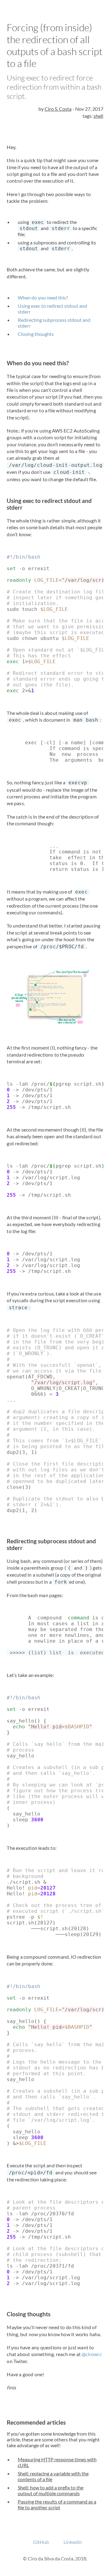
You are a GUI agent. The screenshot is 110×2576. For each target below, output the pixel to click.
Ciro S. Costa (58, 109)
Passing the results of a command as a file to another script (57, 2504)
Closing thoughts (36, 334)
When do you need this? (43, 297)
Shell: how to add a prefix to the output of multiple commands (51, 2490)
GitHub (41, 2542)
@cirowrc (92, 2354)
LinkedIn (73, 2542)
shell (98, 116)
